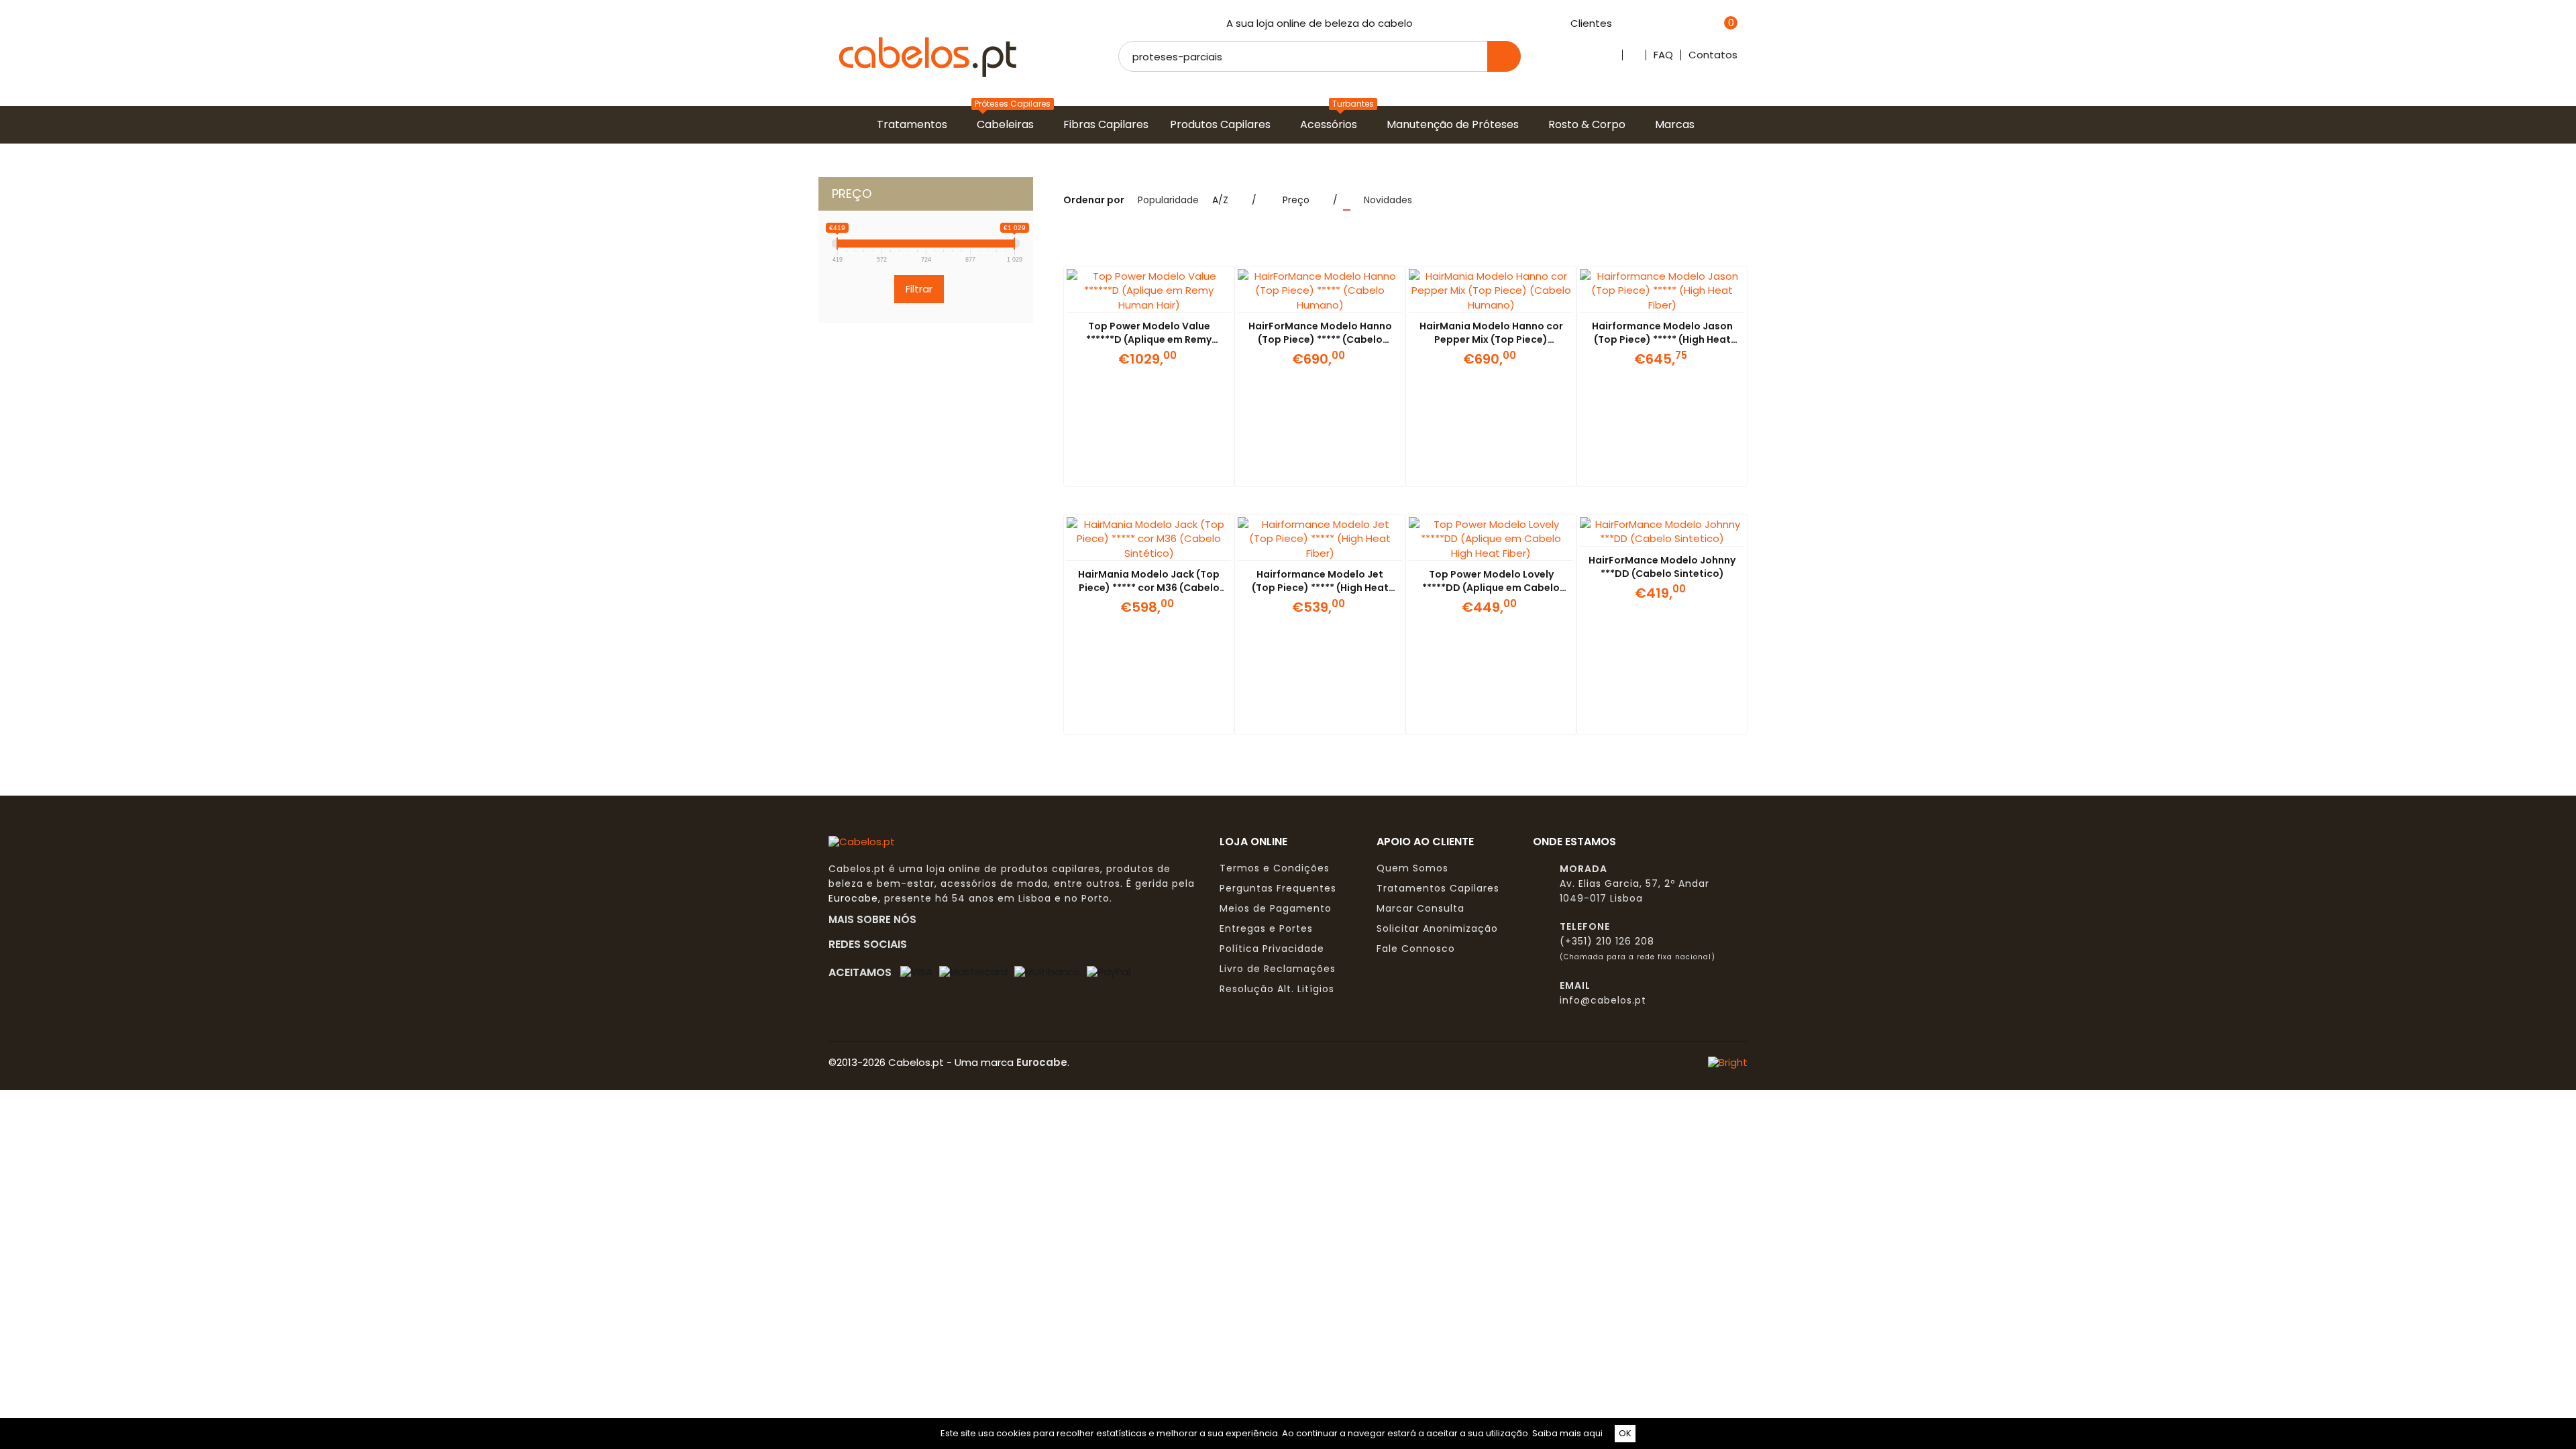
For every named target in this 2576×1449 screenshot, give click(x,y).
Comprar (1132, 470)
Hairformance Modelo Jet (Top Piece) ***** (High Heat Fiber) (1320, 588)
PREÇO (852, 194)
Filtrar (919, 289)
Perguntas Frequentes (1278, 888)
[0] (1714, 24)
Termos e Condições (1275, 868)
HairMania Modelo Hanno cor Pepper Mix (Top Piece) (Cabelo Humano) (1491, 339)
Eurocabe (853, 898)
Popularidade (1168, 200)
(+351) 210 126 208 (1607, 941)
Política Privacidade (1272, 949)
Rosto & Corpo (1590, 124)
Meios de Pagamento (1276, 908)
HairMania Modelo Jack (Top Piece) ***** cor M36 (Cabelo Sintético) (1149, 588)
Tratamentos (915, 124)
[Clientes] (1619, 24)
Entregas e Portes (1266, 928)
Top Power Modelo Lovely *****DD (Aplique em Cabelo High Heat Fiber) (1491, 588)
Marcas (1677, 124)
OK (1625, 1433)
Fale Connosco (1416, 949)
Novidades (1388, 200)
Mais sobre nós (876, 919)
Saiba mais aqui (1567, 1433)
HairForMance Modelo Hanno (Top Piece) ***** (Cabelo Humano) (1320, 339)
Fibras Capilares (1109, 124)
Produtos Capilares (1223, 124)
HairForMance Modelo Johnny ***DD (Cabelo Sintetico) (1662, 567)
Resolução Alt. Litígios (1277, 989)
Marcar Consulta (1420, 908)
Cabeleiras (1008, 124)
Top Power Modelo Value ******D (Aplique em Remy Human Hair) (1149, 339)
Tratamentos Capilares (1438, 888)
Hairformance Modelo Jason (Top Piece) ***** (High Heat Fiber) (1662, 339)
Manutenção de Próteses (1455, 124)
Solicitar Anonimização (1437, 928)
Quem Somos (1412, 868)
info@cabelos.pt (1603, 1000)
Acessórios (1331, 124)
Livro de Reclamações (1278, 969)
